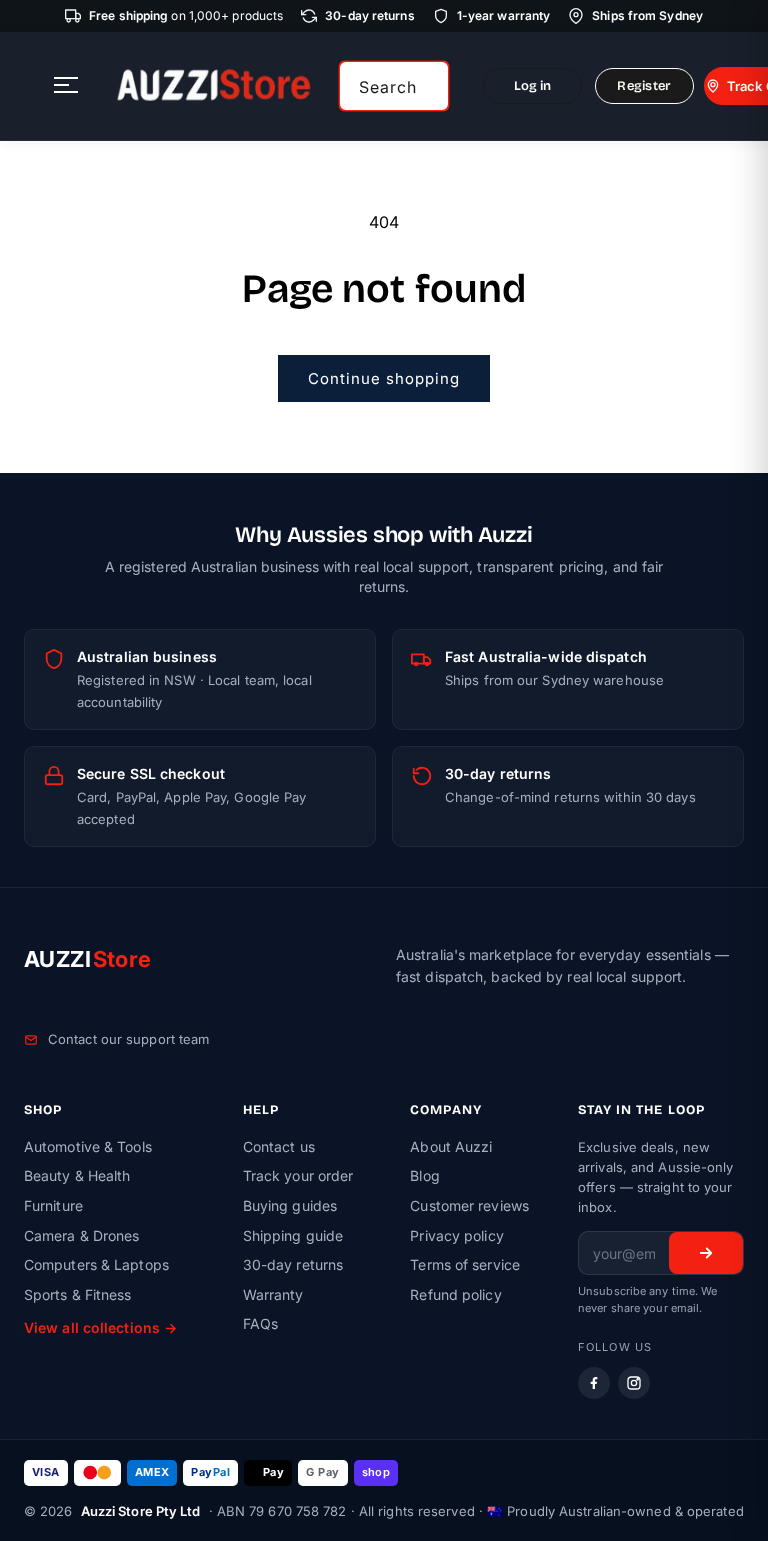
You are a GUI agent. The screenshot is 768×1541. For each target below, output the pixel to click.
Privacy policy (456, 1235)
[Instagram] (634, 1383)
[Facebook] (594, 1383)
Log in (533, 86)
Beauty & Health (77, 1175)
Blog (424, 1175)
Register (644, 86)
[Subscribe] (706, 1253)
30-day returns (293, 1264)
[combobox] (394, 86)
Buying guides (290, 1205)
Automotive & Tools (88, 1146)
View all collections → (100, 1327)
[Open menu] (66, 86)
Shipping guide (293, 1235)
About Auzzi (451, 1146)
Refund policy (455, 1294)
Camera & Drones (82, 1235)
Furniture (53, 1205)
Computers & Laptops (96, 1264)
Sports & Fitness (78, 1294)
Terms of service (465, 1264)
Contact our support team (128, 1039)
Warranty (273, 1294)
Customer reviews (469, 1205)
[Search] (427, 86)
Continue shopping (384, 378)
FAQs (260, 1323)
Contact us (279, 1146)
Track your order (298, 1175)
